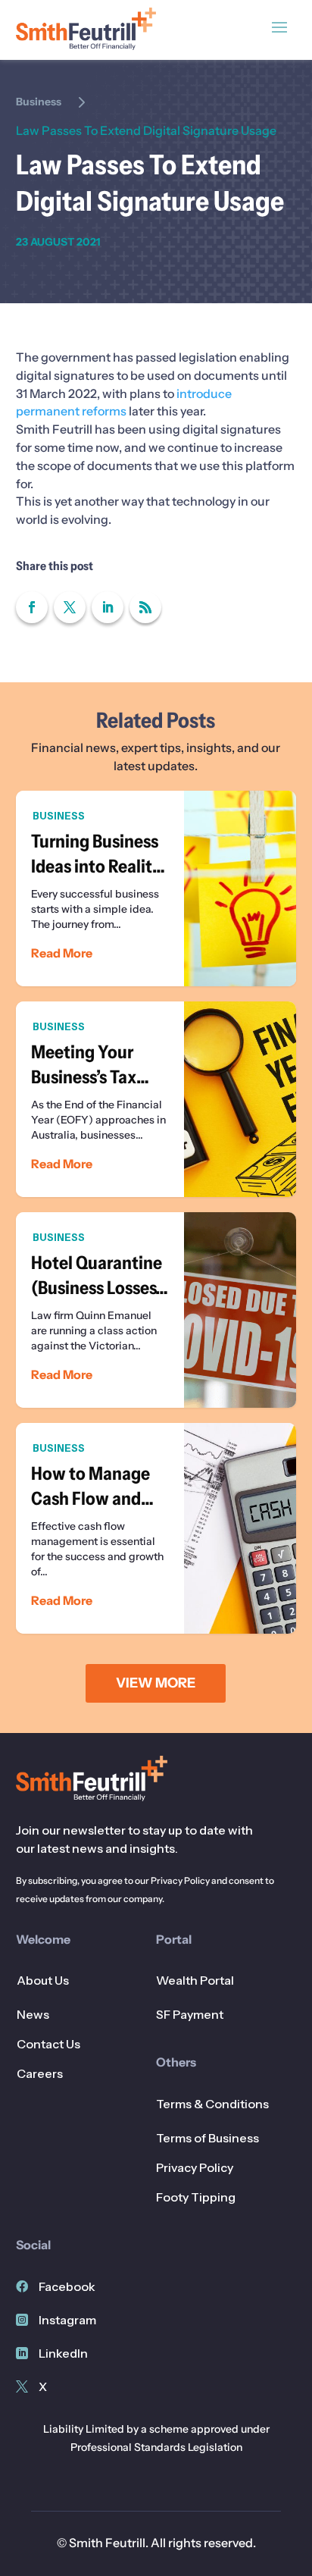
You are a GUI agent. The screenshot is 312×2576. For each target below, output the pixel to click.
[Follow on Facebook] (32, 607)
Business (39, 102)
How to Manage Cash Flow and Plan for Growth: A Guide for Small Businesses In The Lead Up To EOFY (156, 1528)
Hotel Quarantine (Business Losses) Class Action (156, 1310)
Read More (62, 953)
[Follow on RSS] (145, 607)
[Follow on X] (70, 607)
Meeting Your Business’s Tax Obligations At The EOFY (156, 1099)
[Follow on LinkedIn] (108, 607)
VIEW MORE (156, 1683)
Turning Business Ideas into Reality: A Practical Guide (156, 888)
